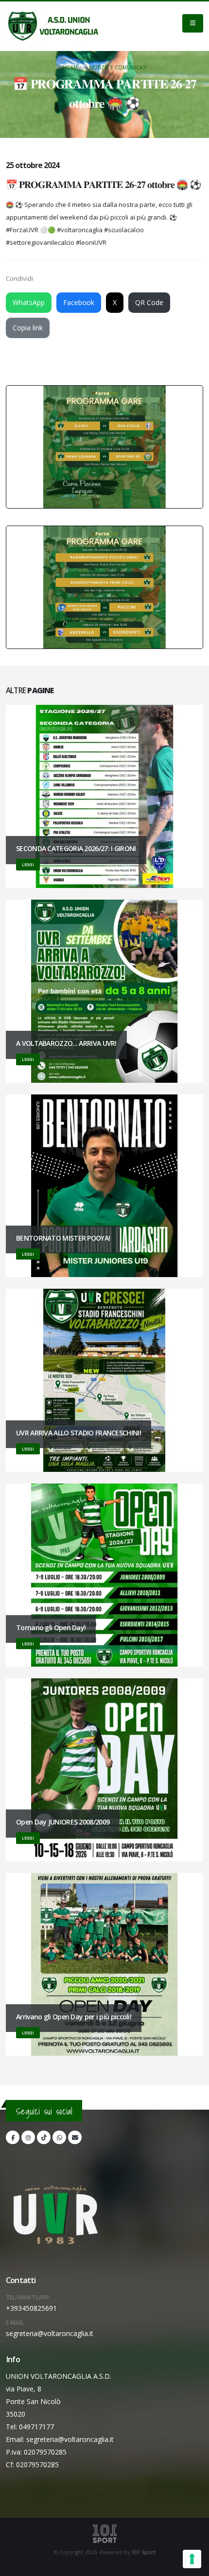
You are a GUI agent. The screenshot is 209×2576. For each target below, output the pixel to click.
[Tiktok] (44, 2137)
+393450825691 (31, 2308)
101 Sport (143, 2552)
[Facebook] (13, 2137)
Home (70, 68)
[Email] (75, 2137)
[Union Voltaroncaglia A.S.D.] (53, 26)
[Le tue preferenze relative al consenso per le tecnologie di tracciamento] (192, 2559)
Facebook (79, 302)
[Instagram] (28, 2137)
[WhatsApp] (59, 2137)
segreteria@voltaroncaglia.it (50, 2333)
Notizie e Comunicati (118, 68)
